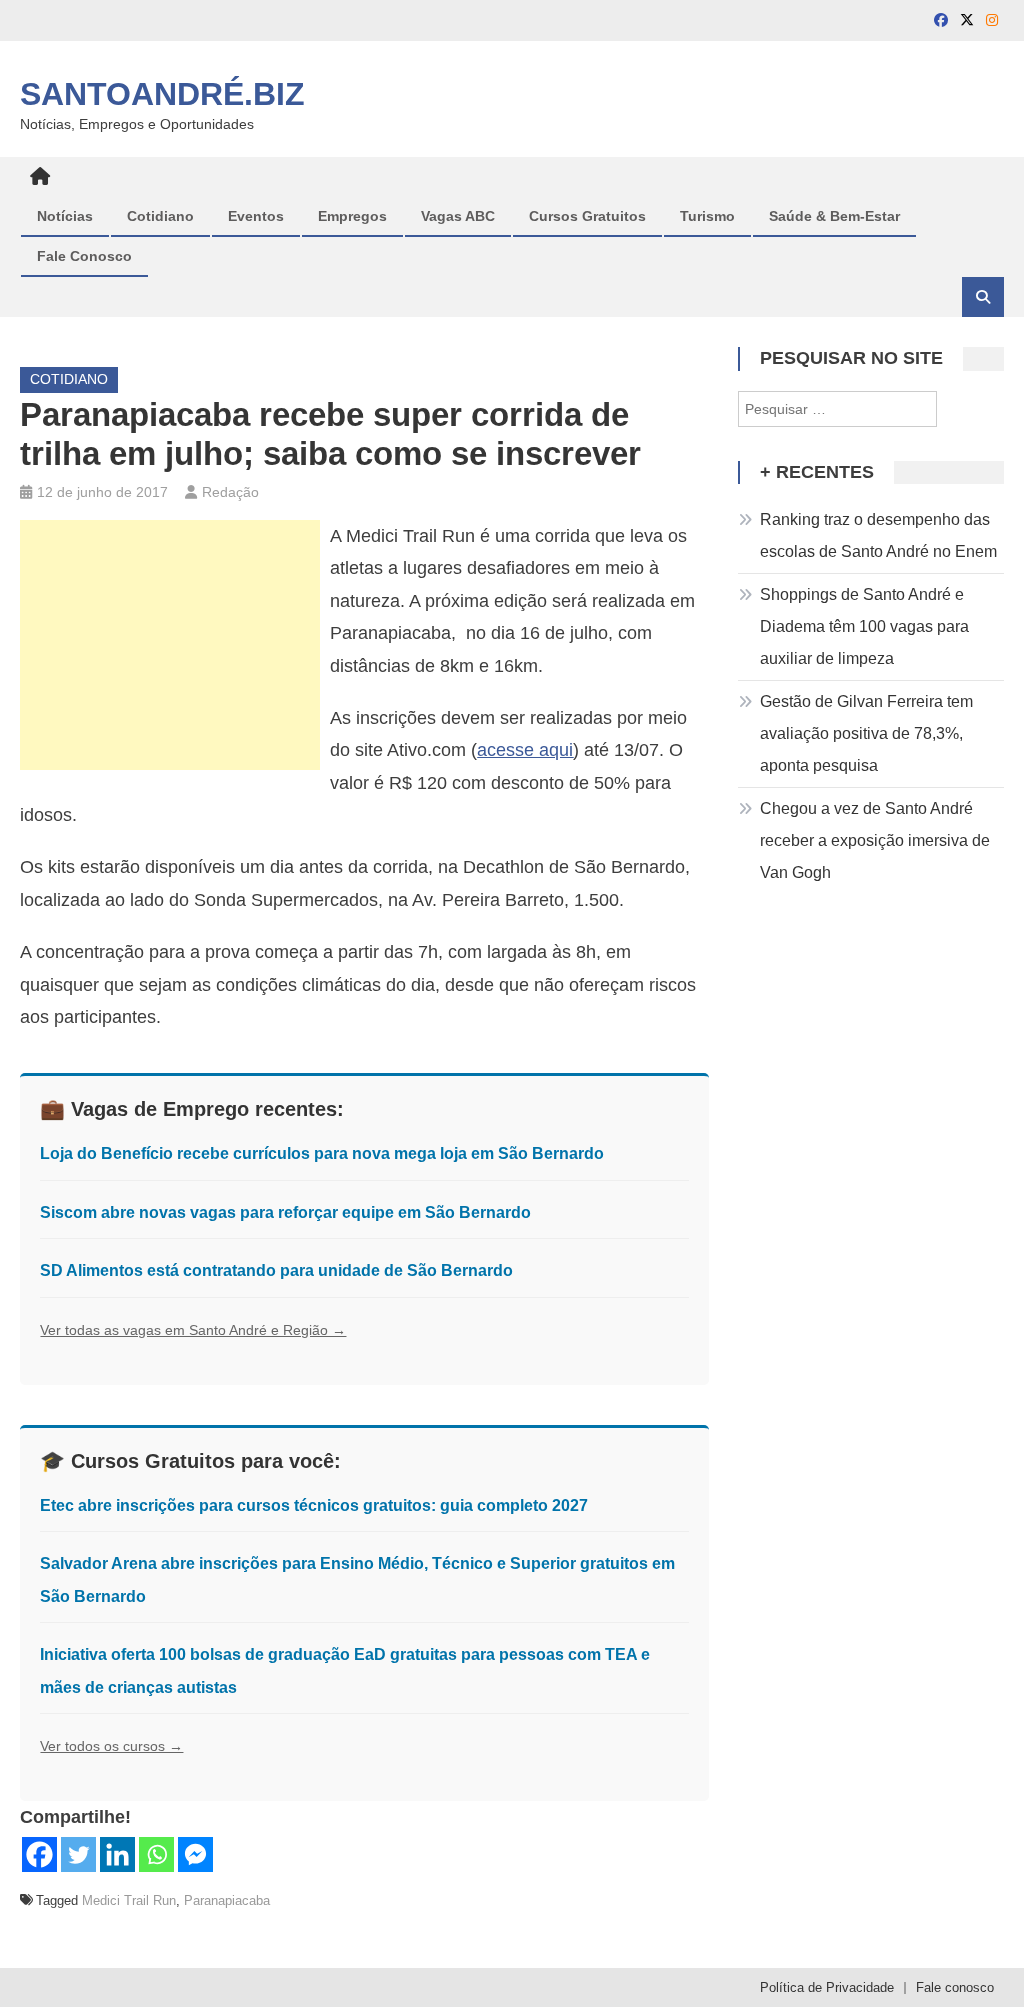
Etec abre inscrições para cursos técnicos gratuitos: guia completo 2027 (314, 1505)
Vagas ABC (458, 216)
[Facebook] (39, 1854)
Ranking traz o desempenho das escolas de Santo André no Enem (878, 535)
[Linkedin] (117, 1854)
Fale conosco (955, 1987)
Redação (230, 492)
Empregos (352, 216)
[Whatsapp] (156, 1854)
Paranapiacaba (227, 1900)
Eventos (256, 216)
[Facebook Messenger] (195, 1854)
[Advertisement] (170, 645)
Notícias (65, 216)
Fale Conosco (84, 256)
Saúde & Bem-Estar (834, 216)
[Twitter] (78, 1854)
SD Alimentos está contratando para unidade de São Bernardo (276, 1270)
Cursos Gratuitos (587, 216)
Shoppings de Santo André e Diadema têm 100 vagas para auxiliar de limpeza (864, 626)
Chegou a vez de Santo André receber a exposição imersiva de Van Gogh (875, 840)
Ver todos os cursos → (111, 1746)
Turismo (707, 216)
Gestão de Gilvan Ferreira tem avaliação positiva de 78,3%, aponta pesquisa (866, 733)
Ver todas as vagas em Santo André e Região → (193, 1330)
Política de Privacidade (827, 1987)
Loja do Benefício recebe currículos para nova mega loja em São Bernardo (322, 1153)
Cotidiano (160, 216)
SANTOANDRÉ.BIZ (162, 94)
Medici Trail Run (129, 1900)
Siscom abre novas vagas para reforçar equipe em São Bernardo (285, 1212)
